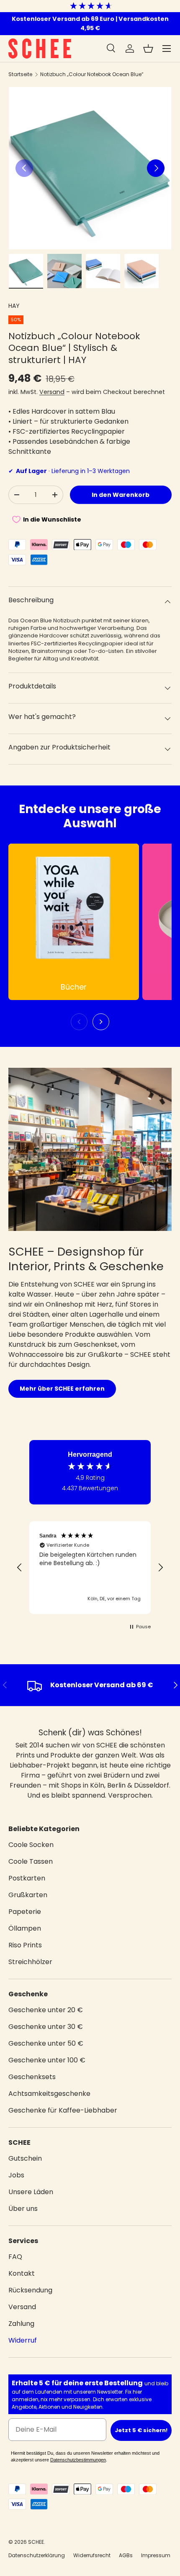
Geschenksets (32, 2077)
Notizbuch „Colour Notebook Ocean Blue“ (92, 74)
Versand (52, 392)
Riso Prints (25, 1945)
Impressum (156, 2555)
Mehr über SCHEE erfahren (62, 1389)
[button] (148, 49)
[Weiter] (101, 1022)
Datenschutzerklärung (37, 2555)
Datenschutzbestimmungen (78, 2460)
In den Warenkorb (121, 495)
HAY (14, 306)
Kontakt (22, 2273)
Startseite (20, 74)
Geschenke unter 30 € (46, 2027)
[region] (90, 1568)
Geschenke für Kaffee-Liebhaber (63, 2110)
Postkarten (27, 1878)
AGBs (126, 2555)
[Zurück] (79, 1022)
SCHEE (36, 2542)
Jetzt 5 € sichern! (141, 2430)
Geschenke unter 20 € (46, 2010)
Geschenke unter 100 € (47, 2060)
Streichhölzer (30, 1962)
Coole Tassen (31, 1861)
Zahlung (21, 2324)
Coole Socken (31, 1845)
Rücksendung (30, 2290)
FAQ (15, 2257)
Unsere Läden (31, 2192)
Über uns (23, 2209)
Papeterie (25, 1912)
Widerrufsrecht (92, 2555)
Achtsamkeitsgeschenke (49, 2094)
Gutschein (25, 2158)
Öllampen (25, 1928)
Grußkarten (28, 1895)
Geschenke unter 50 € (46, 2043)
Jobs (16, 2175)
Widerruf (23, 2340)
